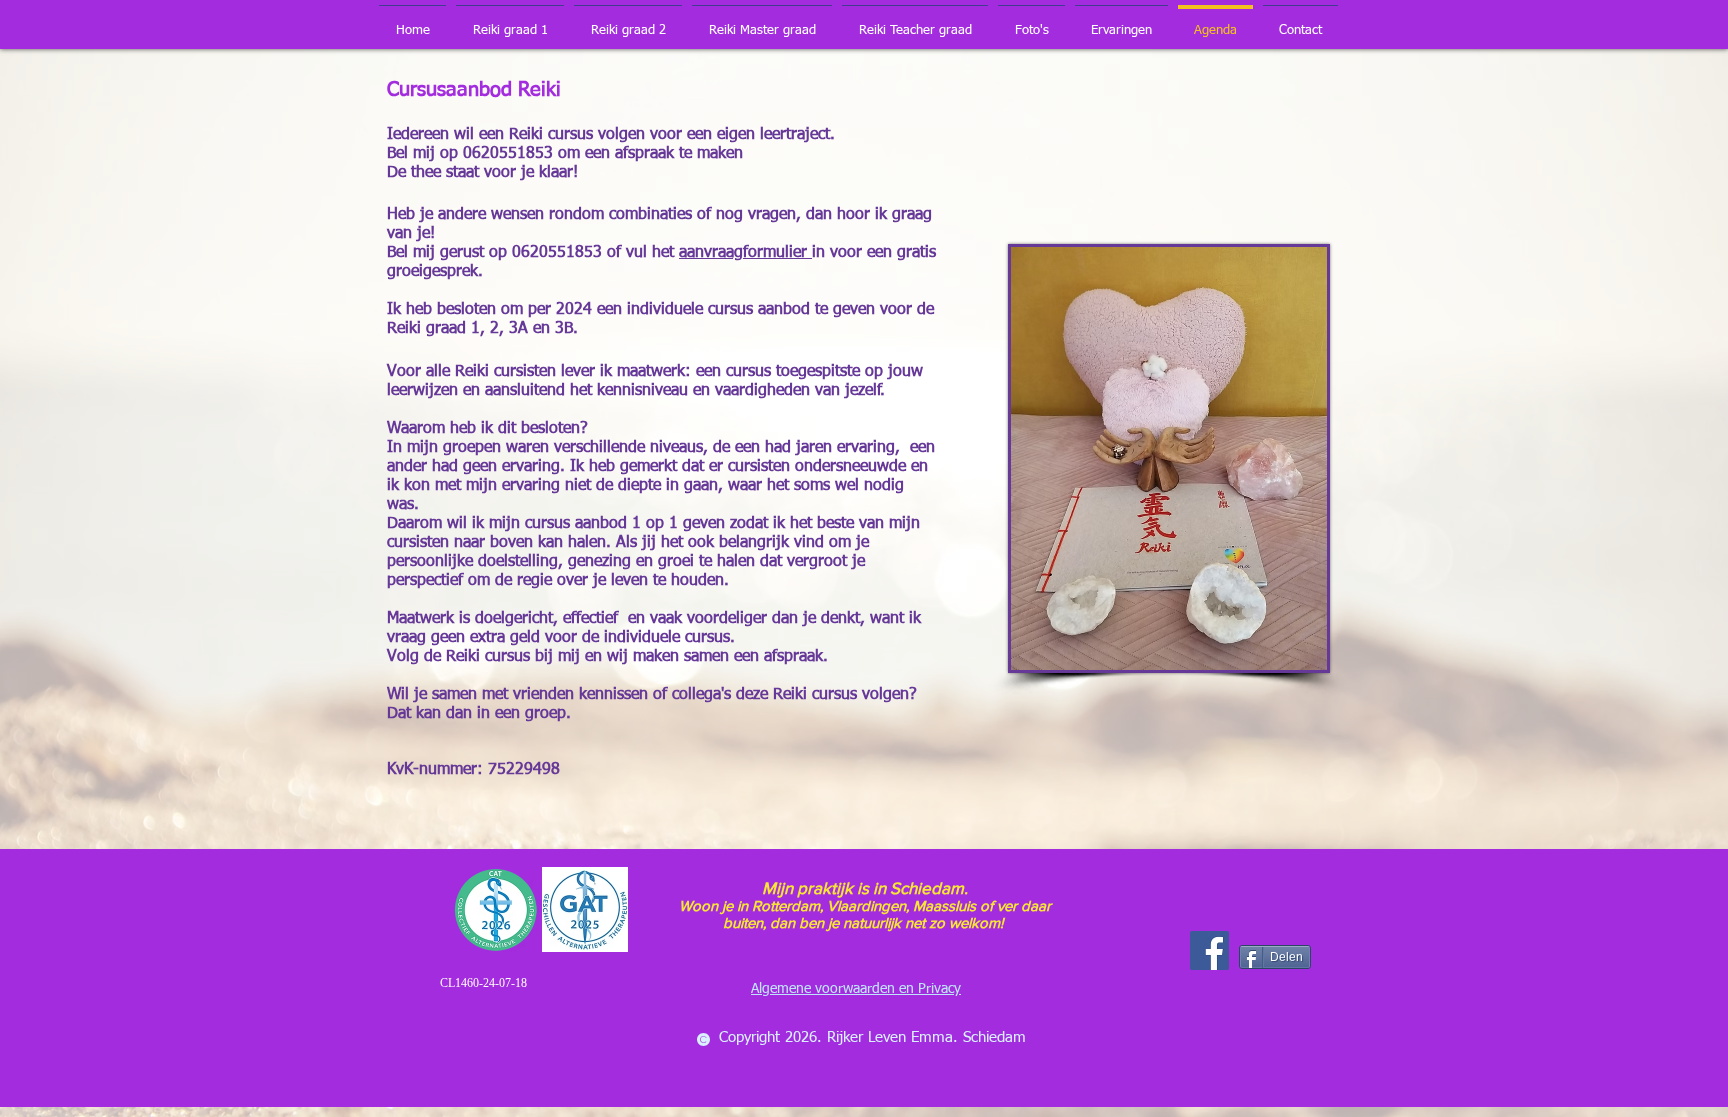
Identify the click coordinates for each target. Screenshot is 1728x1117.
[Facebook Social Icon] (1209, 950)
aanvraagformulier (745, 253)
